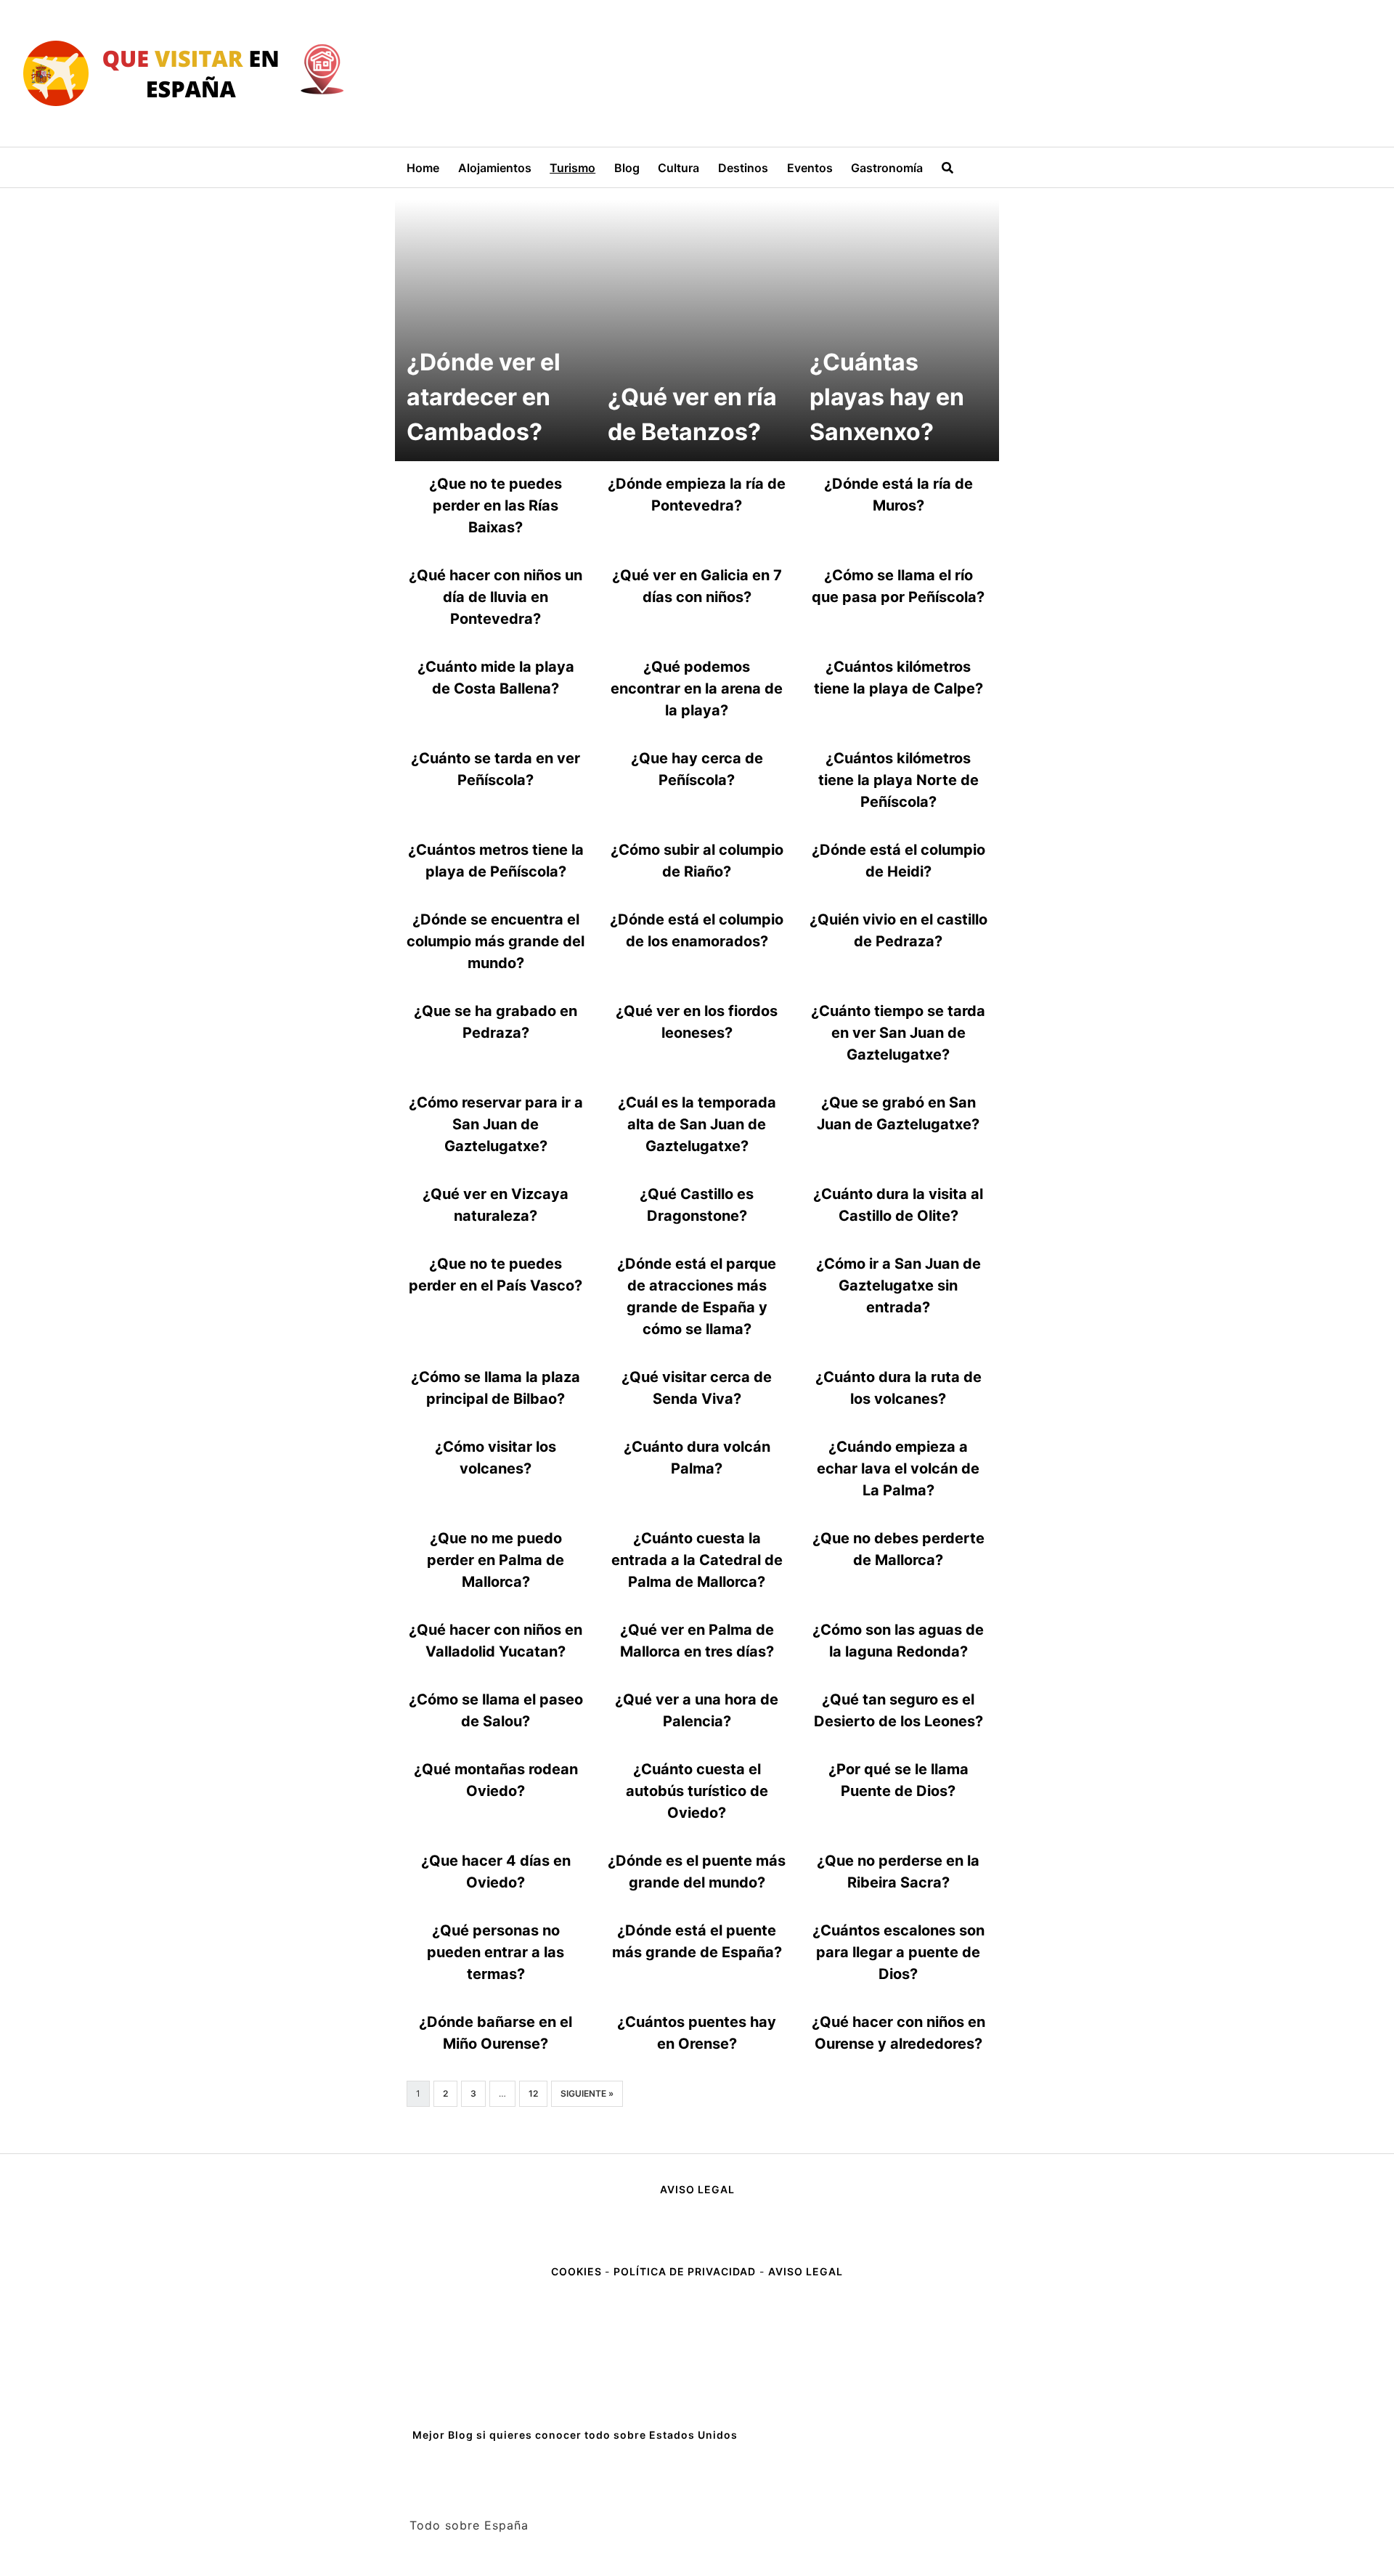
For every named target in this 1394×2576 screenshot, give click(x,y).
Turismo (572, 168)
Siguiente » (587, 2093)
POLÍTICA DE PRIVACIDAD (685, 2271)
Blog (627, 168)
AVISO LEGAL (697, 2189)
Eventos (810, 168)
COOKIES (578, 2271)
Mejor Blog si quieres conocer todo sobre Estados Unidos (575, 2435)
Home (423, 168)
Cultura (678, 168)
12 (533, 2093)
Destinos (743, 168)
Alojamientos (495, 168)
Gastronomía (887, 168)
